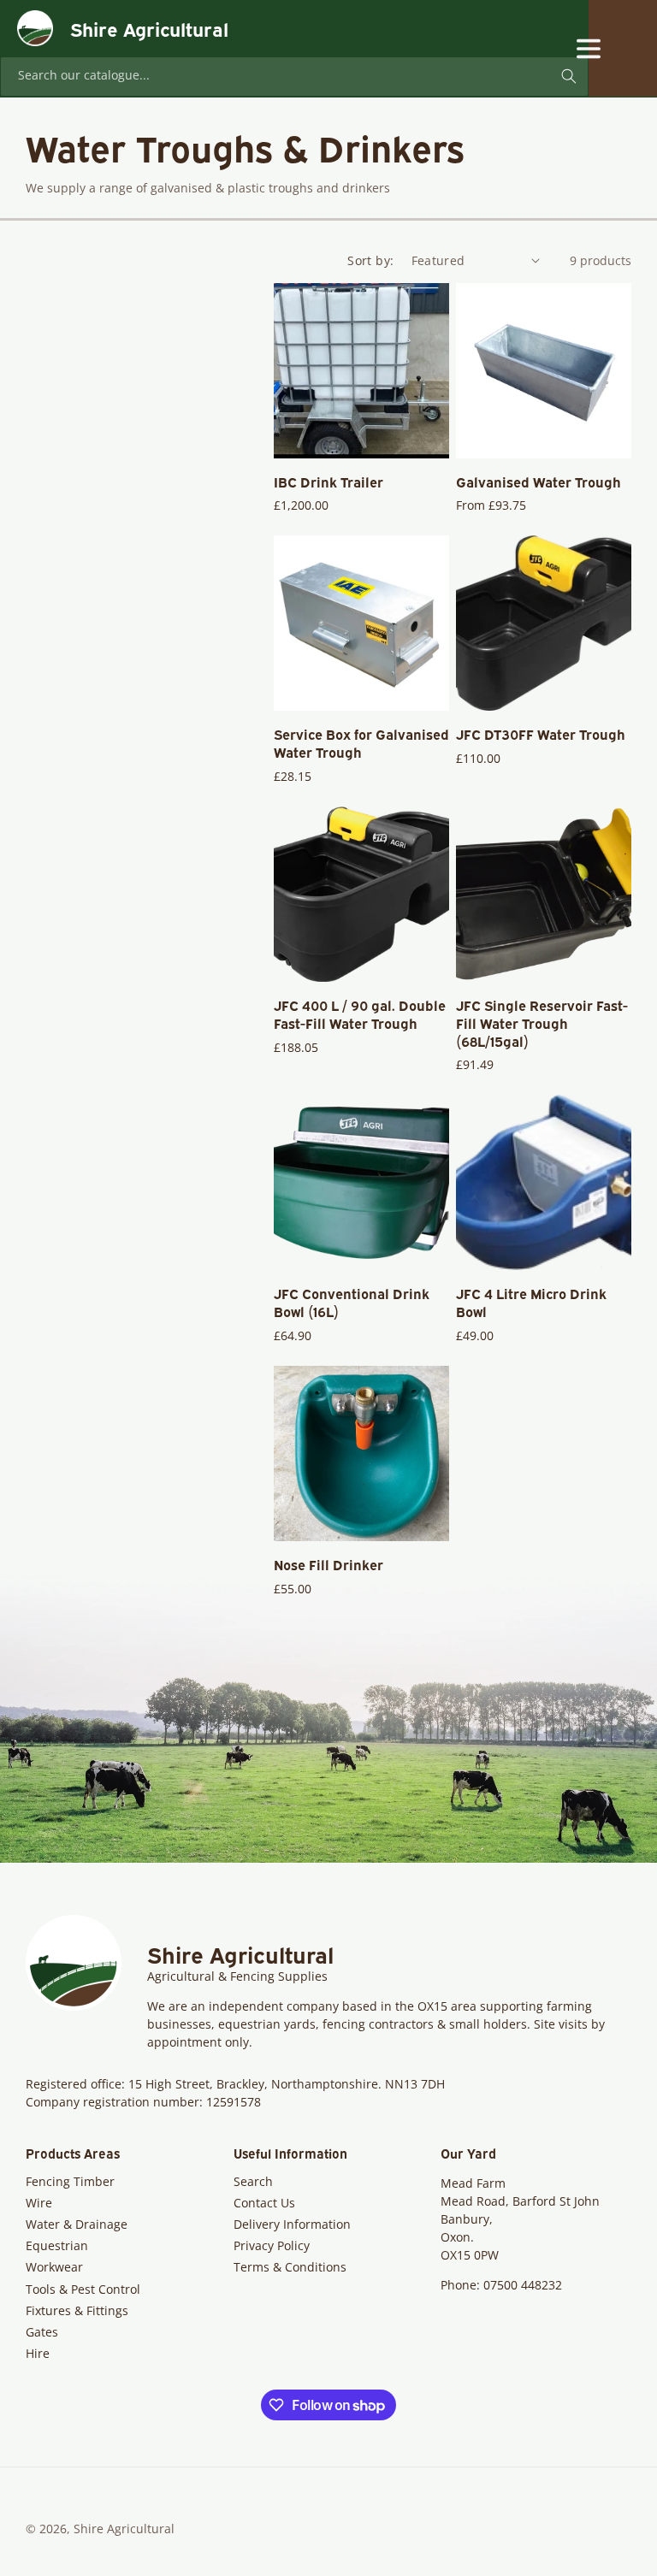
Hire (38, 2353)
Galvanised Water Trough (539, 482)
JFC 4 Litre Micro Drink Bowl (531, 1303)
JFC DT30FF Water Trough (541, 734)
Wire (39, 2203)
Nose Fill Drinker (328, 1565)
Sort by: (370, 260)
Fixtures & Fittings (77, 2310)
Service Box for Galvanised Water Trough (361, 743)
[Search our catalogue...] (569, 76)
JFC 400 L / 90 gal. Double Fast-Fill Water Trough (360, 1014)
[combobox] (294, 77)
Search (253, 2181)
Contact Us (264, 2203)
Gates (42, 2332)
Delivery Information (292, 2224)
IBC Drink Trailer (328, 482)
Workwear (54, 2267)
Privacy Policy (272, 2245)
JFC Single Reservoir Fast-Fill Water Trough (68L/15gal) (542, 1023)
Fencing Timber (70, 2181)
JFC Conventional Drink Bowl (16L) (352, 1303)
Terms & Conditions (290, 2267)
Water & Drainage (77, 2224)
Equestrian (57, 2245)
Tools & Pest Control (83, 2289)
